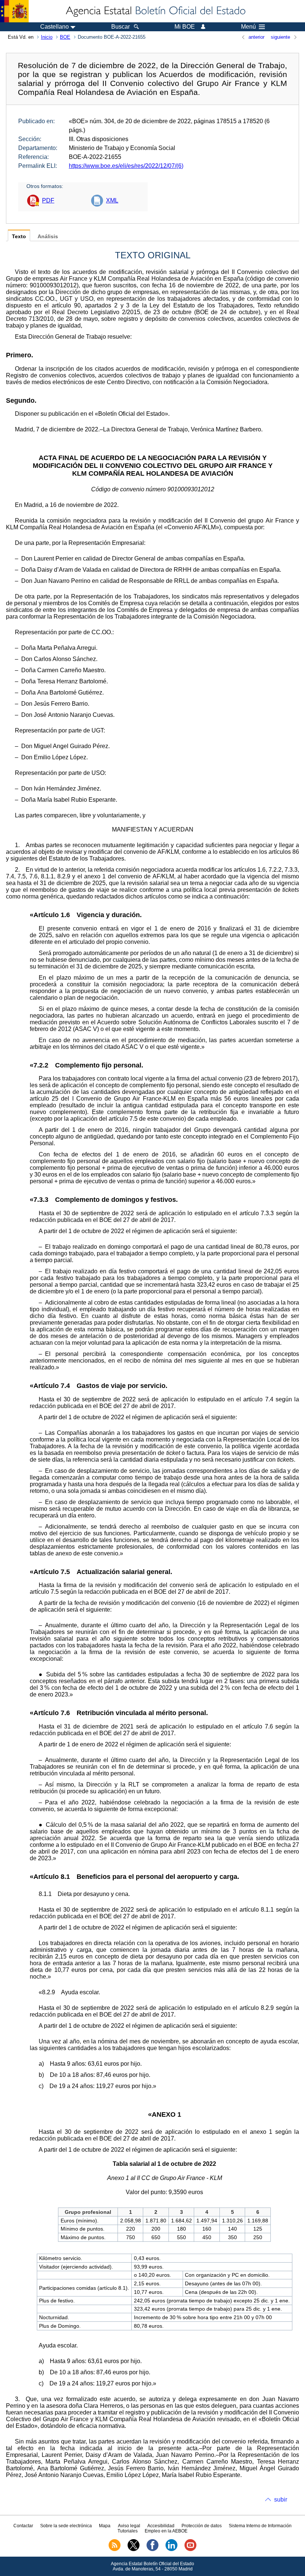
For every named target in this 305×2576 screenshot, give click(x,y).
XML (112, 200)
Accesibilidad (161, 2526)
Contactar (23, 2526)
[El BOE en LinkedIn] (171, 2550)
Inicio (47, 37)
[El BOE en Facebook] (152, 2550)
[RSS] (115, 2550)
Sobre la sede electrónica (66, 2526)
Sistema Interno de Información (260, 2526)
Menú (248, 27)
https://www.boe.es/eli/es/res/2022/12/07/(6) (126, 166)
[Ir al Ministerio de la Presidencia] (14, 11)
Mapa (105, 2526)
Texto (19, 237)
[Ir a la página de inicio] (155, 11)
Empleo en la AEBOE (166, 2531)
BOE (65, 37)
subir (281, 2500)
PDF (48, 200)
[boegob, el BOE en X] (134, 2550)
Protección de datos (202, 2526)
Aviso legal (129, 2526)
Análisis (48, 237)
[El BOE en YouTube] (190, 2550)
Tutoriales (128, 2531)
